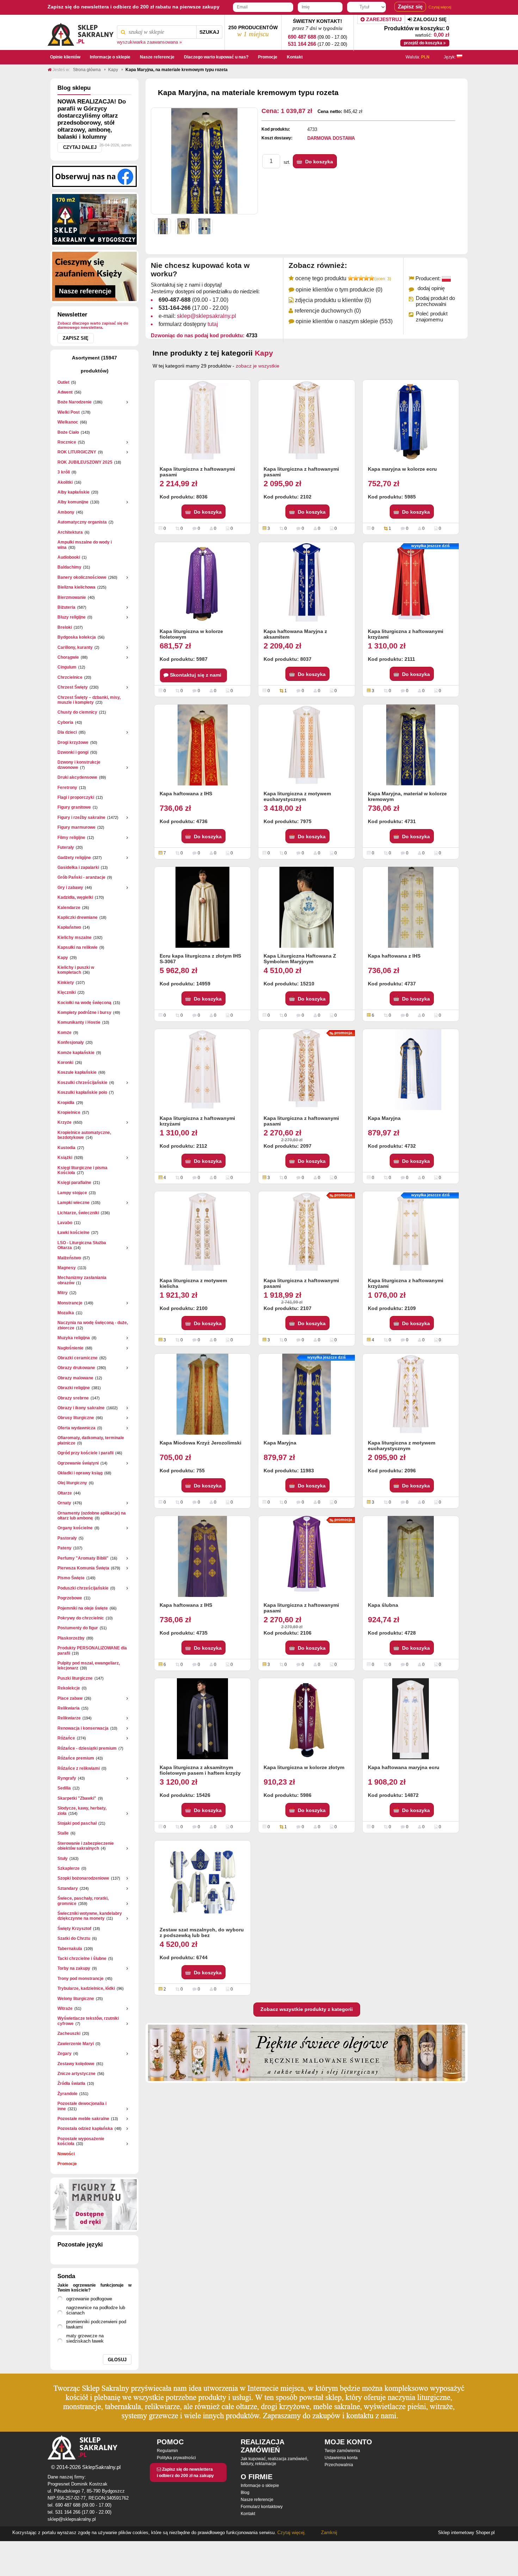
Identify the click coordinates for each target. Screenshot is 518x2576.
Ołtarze (65, 1493)
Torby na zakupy (74, 1968)
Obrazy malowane (75, 1378)
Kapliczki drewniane (78, 917)
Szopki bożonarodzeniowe (83, 1878)
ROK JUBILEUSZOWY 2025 (85, 462)
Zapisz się (76, 338)
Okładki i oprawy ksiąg (80, 1473)
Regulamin (167, 2451)
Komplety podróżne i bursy (84, 1013)
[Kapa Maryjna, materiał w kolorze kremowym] (411, 745)
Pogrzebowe (70, 1598)
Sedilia (64, 1788)
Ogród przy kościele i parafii (85, 1453)
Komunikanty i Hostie (79, 1022)
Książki (65, 1158)
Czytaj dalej (80, 147)
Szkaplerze (69, 1868)
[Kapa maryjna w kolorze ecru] (411, 420)
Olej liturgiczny (72, 1483)
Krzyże (64, 1122)
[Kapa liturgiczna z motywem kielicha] (202, 1232)
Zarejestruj (383, 19)
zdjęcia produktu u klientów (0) (333, 300)
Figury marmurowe (76, 827)
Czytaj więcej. (291, 2533)
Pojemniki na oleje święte (83, 1608)
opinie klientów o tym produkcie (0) (339, 290)
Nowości (66, 2154)
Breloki (65, 627)
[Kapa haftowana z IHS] (202, 745)
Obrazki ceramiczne (78, 1358)
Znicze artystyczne (76, 2074)
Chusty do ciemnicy (77, 712)
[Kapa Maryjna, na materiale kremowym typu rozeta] (163, 226)
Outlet (63, 382)
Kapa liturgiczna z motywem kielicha (193, 1283)
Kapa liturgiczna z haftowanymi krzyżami (406, 634)
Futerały (66, 847)
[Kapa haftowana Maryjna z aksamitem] (306, 583)
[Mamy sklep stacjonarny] (94, 219)
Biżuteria (66, 607)
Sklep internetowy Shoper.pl (466, 2533)
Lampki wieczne (73, 1203)
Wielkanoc (68, 422)
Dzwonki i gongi (73, 752)
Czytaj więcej (440, 7)
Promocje (67, 2164)
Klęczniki (67, 992)
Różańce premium (76, 1758)
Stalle (63, 1833)
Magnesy (67, 1268)
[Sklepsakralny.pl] (81, 32)
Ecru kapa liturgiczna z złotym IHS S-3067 (200, 959)
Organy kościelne (75, 1528)
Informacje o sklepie (260, 2486)
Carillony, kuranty (75, 647)
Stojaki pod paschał (77, 1823)
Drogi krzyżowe (73, 742)
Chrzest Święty (73, 687)
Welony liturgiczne (76, 1999)
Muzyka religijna (74, 1338)
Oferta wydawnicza (76, 1428)
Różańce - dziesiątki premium (87, 1748)
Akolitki (65, 482)
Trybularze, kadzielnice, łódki (86, 1988)
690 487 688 (302, 37)
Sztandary (68, 1888)
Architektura (70, 532)
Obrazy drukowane (76, 1368)
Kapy (63, 958)
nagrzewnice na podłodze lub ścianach (96, 2310)
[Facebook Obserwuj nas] (94, 176)
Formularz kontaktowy (262, 2507)
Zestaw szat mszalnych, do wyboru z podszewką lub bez (202, 1932)
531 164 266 (302, 44)
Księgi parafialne (74, 1183)
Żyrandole (67, 2094)
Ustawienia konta (341, 2458)
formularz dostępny (188, 324)
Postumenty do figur (78, 1628)
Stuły (63, 1859)
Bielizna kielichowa (76, 587)
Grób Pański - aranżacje (81, 877)
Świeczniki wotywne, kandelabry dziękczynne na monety (90, 1916)
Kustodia (66, 1148)
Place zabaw (70, 1698)
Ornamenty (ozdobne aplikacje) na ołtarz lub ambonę (92, 1516)
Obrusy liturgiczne (76, 1418)
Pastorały (67, 1538)
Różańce (66, 1738)
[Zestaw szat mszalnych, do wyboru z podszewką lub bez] (202, 1881)
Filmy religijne (71, 838)
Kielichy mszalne (75, 938)
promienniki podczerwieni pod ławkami (96, 2324)
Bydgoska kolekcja (77, 637)
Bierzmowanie (72, 597)
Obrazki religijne (74, 1388)
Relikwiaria (69, 1708)
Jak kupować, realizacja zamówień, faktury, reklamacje (275, 2461)
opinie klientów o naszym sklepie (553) (344, 321)
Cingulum (67, 667)
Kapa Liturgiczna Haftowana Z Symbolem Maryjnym (300, 959)
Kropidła (66, 1103)
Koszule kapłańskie (77, 1072)
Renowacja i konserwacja (83, 1728)
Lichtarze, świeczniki (78, 1213)
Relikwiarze (69, 1718)
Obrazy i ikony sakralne (81, 1408)
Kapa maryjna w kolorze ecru (402, 469)
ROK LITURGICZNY (77, 452)
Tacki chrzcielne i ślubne (82, 1958)
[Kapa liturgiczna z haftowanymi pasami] (202, 420)
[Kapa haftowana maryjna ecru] (411, 1719)
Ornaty (64, 1503)
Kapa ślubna (383, 1605)
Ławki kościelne (73, 1233)
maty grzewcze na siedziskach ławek (85, 2338)
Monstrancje (70, 1303)
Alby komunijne (73, 502)
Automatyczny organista (82, 522)
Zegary (64, 2054)
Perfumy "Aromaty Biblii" (83, 1558)
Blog (245, 2493)
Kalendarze (69, 908)
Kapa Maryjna (384, 1118)
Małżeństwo (69, 1258)
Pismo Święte (71, 1578)
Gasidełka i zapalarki (78, 867)
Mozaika (66, 1313)
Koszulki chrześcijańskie (82, 1083)
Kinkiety (66, 983)
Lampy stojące (72, 1193)
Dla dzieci (67, 732)
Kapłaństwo (69, 927)
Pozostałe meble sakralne (83, 2119)
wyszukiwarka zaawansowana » (149, 42)
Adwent (65, 392)
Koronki (65, 1063)
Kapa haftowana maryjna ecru (404, 1767)
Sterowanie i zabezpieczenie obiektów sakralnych (86, 1846)
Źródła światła (71, 2083)
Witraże (65, 2008)
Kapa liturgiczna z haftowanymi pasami (197, 472)
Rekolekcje (69, 1688)
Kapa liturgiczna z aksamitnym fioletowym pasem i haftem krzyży (200, 1770)
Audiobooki (69, 557)
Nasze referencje (257, 2500)
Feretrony (67, 788)
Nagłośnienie (70, 1348)
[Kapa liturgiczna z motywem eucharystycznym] (306, 745)
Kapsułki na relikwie (78, 947)
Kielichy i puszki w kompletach (76, 970)
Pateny (64, 1548)
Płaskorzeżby (71, 1638)
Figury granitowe (74, 807)
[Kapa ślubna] (411, 1556)
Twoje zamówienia (342, 2451)
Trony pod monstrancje (81, 1979)
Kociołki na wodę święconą (84, 1003)
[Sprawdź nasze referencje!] (94, 276)
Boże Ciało (68, 432)
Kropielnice (69, 1112)
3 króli (64, 472)
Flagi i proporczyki (76, 797)
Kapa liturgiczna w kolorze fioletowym (191, 634)
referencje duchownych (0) (328, 311)
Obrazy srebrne (73, 1398)
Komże (64, 1033)
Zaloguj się (429, 19)
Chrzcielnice (70, 677)
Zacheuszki (69, 2033)
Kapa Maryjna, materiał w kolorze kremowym (407, 796)
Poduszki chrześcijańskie (83, 1588)
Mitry (63, 1293)
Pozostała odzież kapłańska (85, 2129)
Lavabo (65, 1223)
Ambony (66, 512)
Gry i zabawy (70, 888)
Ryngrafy (67, 1778)
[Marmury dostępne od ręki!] (94, 2205)
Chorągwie (68, 657)
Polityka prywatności (176, 2458)
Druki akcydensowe (77, 777)
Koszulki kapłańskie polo (82, 1092)
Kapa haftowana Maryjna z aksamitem (295, 634)
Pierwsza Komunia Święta (83, 1568)
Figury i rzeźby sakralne (81, 817)
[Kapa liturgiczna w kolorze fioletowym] (202, 583)
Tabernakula (70, 1949)
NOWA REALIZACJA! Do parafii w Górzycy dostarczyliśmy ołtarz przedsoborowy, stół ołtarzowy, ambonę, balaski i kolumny (92, 119)
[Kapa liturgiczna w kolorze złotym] (306, 1719)
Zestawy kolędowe (76, 2064)
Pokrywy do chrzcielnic (81, 1618)
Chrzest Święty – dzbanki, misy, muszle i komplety (89, 700)
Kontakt (248, 2514)
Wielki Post (69, 412)
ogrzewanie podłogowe (89, 2299)
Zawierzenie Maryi (76, 2044)
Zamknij (329, 2533)
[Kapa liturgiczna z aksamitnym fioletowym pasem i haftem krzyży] (202, 1719)
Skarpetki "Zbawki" (77, 1798)
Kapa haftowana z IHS (186, 794)
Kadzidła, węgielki (75, 897)
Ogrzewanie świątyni (78, 1463)
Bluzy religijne (72, 617)
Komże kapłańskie (76, 1053)
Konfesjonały (71, 1042)
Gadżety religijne (74, 858)
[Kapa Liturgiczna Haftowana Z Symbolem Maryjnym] (306, 907)
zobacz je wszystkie (258, 366)
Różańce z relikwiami (79, 1768)
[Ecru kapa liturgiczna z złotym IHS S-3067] (202, 907)
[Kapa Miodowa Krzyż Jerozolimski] (202, 1394)
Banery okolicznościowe (82, 577)
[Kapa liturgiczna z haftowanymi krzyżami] (202, 1070)
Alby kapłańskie (73, 492)
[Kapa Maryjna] (411, 1070)
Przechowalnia (339, 2465)
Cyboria (65, 722)
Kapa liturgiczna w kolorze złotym (304, 1767)
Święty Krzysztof (74, 1929)
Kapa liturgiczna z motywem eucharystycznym (297, 796)
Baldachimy (69, 567)
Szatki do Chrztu (74, 1938)
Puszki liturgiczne (75, 1678)
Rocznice (67, 442)
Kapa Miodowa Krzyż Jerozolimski (201, 1443)
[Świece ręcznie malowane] (307, 2052)
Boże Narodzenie (75, 402)
